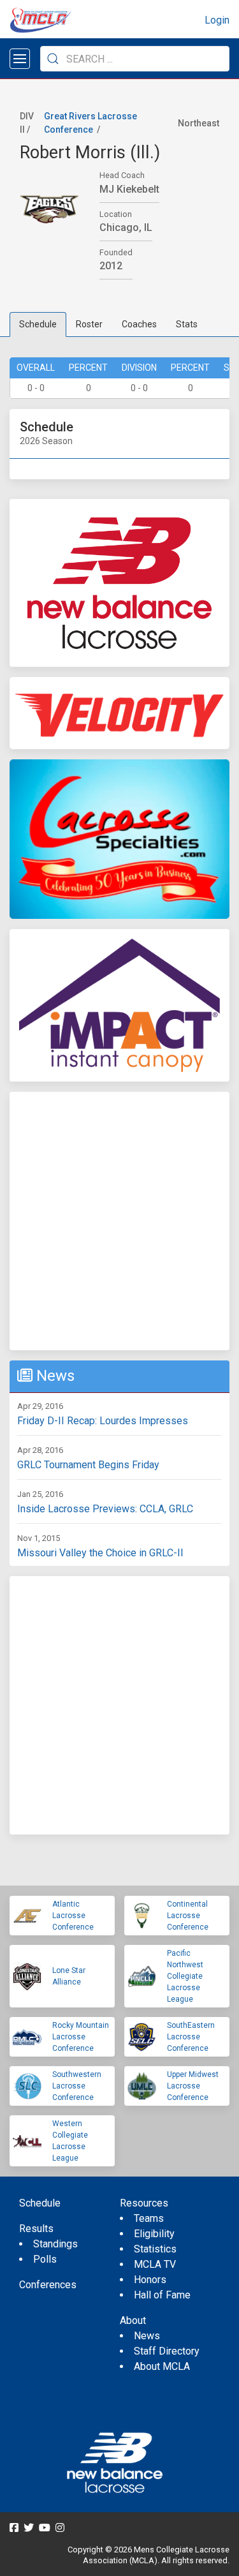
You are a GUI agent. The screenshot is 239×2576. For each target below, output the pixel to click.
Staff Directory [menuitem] (167, 2351)
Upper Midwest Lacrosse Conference (193, 2086)
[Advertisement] (119, 1221)
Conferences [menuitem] (48, 2285)
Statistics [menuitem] (155, 2249)
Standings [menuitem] (55, 2244)
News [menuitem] (147, 2336)
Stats (187, 324)
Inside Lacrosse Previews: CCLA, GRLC (105, 1509)
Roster (89, 324)
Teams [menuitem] (149, 2218)
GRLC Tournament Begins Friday (88, 1465)
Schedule (38, 324)
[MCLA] (41, 20)
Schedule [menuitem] (40, 2203)
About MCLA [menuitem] (162, 2366)
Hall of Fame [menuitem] (162, 2295)
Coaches (139, 324)
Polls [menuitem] (45, 2259)
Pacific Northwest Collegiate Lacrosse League (185, 1976)
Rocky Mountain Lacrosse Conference (81, 2037)
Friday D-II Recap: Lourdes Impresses (103, 1421)
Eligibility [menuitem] (154, 2234)
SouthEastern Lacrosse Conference (191, 2037)
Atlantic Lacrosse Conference (73, 1916)
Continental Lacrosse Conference (188, 1916)
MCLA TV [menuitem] (155, 2264)
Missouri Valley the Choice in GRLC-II (100, 1553)
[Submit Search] (53, 59)
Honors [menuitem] (150, 2280)
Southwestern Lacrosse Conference (77, 2086)
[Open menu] (20, 59)
